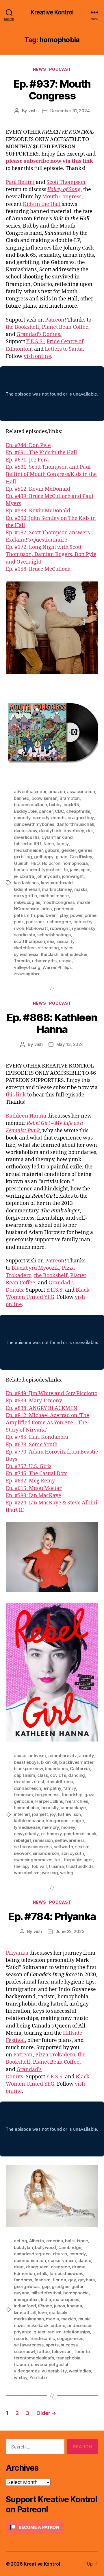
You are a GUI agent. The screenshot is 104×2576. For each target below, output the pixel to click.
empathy (52, 1788)
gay (72, 2280)
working (50, 1873)
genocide (24, 1801)
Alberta (37, 2241)
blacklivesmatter (76, 1762)
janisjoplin (80, 870)
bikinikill (49, 1762)
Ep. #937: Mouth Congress (52, 90)
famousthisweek (66, 2273)
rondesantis (43, 2338)
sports (52, 2345)
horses (21, 870)
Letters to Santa (64, 349)
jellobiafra (24, 876)
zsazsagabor (27, 974)
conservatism (62, 2260)
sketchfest (25, 948)
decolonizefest (29, 1782)
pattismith (24, 915)
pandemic (64, 909)
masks (81, 889)
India (46, 2299)
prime (91, 915)
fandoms (23, 2280)
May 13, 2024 (70, 1044)
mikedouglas (27, 902)
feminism (23, 1795)
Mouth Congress (62, 197)
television (62, 2351)
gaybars (86, 2280)
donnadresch (27, 1788)
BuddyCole (25, 811)
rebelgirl (22, 1840)
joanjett (40, 1814)
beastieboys (26, 1762)
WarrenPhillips (57, 967)
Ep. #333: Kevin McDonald (38, 511)
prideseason (80, 2325)
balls (70, 2241)
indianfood (25, 2306)
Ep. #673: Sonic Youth (32, 1445)
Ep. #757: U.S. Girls (29, 1466)
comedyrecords (49, 818)
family (63, 844)
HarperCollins (49, 1801)
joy (53, 1814)
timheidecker (74, 954)
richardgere (59, 922)
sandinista (24, 935)
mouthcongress (59, 902)
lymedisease (27, 1827)
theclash (50, 954)
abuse (20, 1756)
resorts (21, 2338)
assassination (81, 792)
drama (79, 2267)
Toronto (22, 961)
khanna (74, 2306)
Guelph (21, 863)
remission (43, 1840)
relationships (77, 2332)
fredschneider (28, 850)
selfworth (63, 1847)
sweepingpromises (33, 1860)
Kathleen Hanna (26, 1116)
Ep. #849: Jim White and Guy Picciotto (52, 1394)
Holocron (51, 863)
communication (30, 2260)
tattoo (43, 2351)
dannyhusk (50, 831)
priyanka (23, 2332)
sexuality (65, 941)
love (42, 2312)
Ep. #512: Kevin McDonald (38, 489)
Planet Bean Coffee (65, 327)
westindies (80, 2371)
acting (20, 2241)
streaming (48, 948)
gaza (89, 1795)
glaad (62, 857)
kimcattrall (25, 2312)
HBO (35, 863)
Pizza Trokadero (55, 2055)
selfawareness (70, 1840)
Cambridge (70, 2247)
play (64, 915)
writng (67, 1873)
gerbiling (23, 857)
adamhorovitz (63, 1756)
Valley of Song (64, 190)
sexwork (22, 1853)
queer (39, 2332)
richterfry (83, 922)
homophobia (75, 863)
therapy (22, 1866)
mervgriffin (25, 896)
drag (19, 2267)
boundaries (56, 1769)
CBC (59, 811)
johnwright (73, 876)
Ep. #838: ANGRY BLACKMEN (42, 1408)
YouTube (38, 2378)
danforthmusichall (75, 824)
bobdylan (23, 2247)
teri (58, 1860)
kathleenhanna (29, 1821)
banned (22, 798)
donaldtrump (60, 1782)
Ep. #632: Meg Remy (30, 1481)
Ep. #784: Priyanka (52, 1916)
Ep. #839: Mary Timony (34, 1401)
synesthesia (26, 954)
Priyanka (17, 1953)
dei (89, 831)
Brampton (70, 798)
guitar (77, 2286)
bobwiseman (44, 798)
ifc (65, 870)
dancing (77, 1775)
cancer (46, 811)
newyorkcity (26, 1834)
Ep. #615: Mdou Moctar (34, 1488)
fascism (42, 2280)
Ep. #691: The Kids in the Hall (41, 453)
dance (85, 2260)
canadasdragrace (32, 2254)
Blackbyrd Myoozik (35, 1268)
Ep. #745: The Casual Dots (37, 1474)
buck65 (71, 805)
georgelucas (27, 2286)
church (60, 2254)
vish (32, 111)
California (80, 1769)
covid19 (58, 1775)
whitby (21, 2378)
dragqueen (37, 2267)
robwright (60, 928)
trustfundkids (80, 1866)
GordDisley (81, 857)
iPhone (45, 2306)
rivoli (19, 928)
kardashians (26, 883)
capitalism (24, 1775)
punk (19, 922)
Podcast (60, 69)
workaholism (27, 1873)
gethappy (44, 857)
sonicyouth (73, 1853)
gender (68, 850)
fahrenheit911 (28, 844)
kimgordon (57, 1821)
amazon (57, 792)
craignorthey (81, 818)
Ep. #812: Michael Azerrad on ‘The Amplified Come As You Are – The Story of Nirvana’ (48, 1423)
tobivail (39, 1866)
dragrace (60, 2267)
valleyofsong (27, 967)
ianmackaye (73, 1808)
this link (16, 1095)
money (68, 1827)
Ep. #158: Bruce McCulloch (38, 569)
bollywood (45, 2247)
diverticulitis (27, 837)
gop (46, 2286)
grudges (60, 2286)
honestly (50, 1808)
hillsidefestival (46, 2293)
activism (37, 1756)
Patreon (55, 320)
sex (51, 941)
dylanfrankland (57, 837)
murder (84, 902)
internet (22, 1814)
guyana (22, 2293)
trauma (56, 1866)
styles (67, 948)
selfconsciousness (33, 1847)
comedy (22, 818)
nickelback (37, 2325)
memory (51, 1827)
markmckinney (57, 889)
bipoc (82, 2241)
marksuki (58, 2312)
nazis (19, 2325)
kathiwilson (69, 1814)
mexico (69, 2319)
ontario (58, 2325)
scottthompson (29, 941)
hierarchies (77, 1801)
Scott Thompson (66, 182)
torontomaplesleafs (34, 2358)
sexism (82, 1847)
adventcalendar (30, 792)
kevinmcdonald (57, 883)
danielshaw (25, 831)
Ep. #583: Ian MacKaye (34, 1496)
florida (59, 2280)
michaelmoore (54, 896)
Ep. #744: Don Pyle (28, 445)
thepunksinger (78, 1860)
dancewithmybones (34, 824)
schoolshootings (54, 935)
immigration (26, 2299)
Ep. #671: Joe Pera (27, 460)
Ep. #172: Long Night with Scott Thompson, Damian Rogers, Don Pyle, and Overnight (52, 554)
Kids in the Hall (42, 204)
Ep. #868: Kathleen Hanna (52, 1023)
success (69, 2345)
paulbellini (47, 915)
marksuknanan (29, 2319)
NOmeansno (27, 909)
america (55, 2241)
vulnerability (54, 2371)
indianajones (66, 2299)
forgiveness (47, 1795)
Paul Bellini (20, 182)
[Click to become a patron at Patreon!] (52, 2527)
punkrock (35, 922)
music (84, 2319)
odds (47, 909)
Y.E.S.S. (35, 342)
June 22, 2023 (70, 1931)
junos (60, 2306)
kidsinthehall (27, 889)
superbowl (24, 2351)
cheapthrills (78, 811)
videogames (27, 2371)
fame (49, 844)
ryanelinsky (83, 928)
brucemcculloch (30, 805)
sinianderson (46, 1853)
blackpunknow (28, 1769)
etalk (42, 2273)
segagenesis (70, 2338)
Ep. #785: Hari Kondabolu (37, 1437)
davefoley (74, 831)
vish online (37, 356)
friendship (72, 1795)
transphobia (68, 2358)
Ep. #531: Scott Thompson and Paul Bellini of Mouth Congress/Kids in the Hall (51, 474)
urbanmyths (44, 961)
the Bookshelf (23, 327)
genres (85, 850)
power (76, 915)
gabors (52, 850)
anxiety (86, 1756)
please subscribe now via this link (49, 161)
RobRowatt (37, 928)
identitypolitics (45, 870)
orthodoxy (51, 1834)
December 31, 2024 (70, 111)
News (40, 69)
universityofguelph (50, 2364)
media (52, 2319)
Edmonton (24, 2273)
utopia (65, 961)
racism (55, 2332)
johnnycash (48, 876)
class (43, 1775)
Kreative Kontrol (52, 12)
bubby (55, 805)
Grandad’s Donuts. (39, 334)
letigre (77, 1821)
